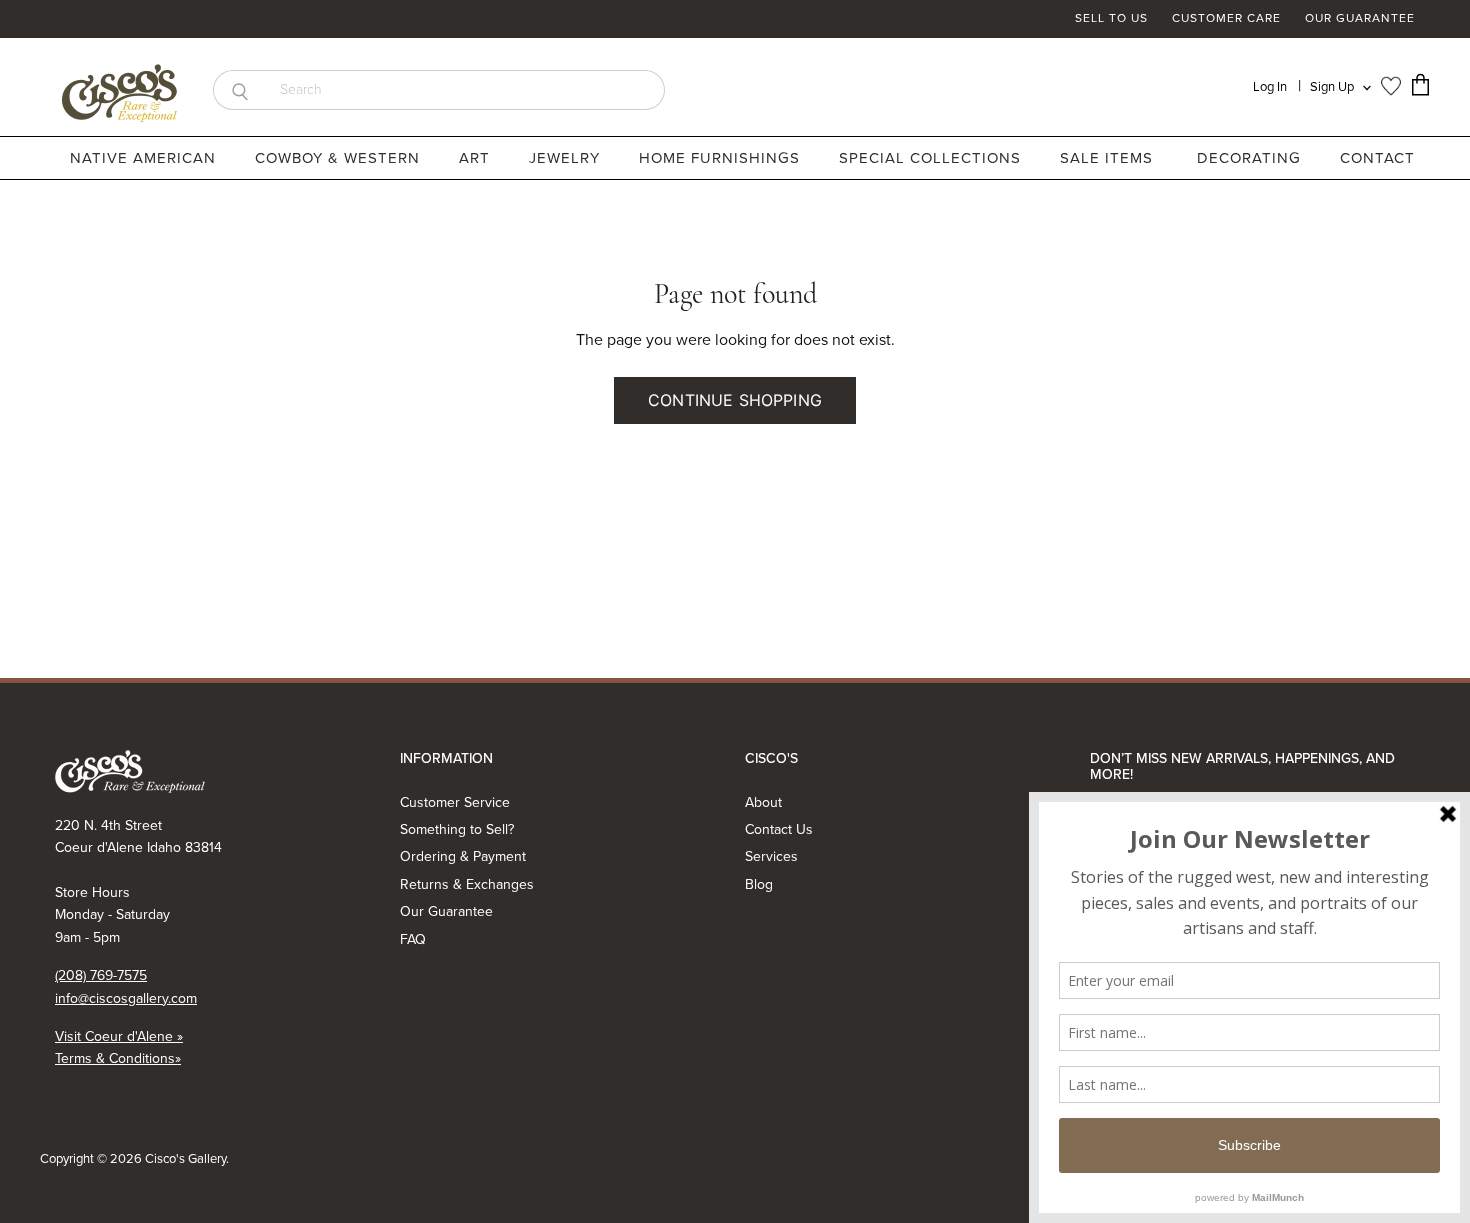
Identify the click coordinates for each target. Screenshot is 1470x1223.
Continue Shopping (735, 400)
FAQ (413, 939)
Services (771, 856)
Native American (145, 158)
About (763, 802)
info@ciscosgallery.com (126, 998)
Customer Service (455, 802)
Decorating (1251, 158)
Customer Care (1226, 19)
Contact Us (779, 829)
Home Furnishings (722, 158)
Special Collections (932, 158)
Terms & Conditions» (118, 1058)
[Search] (239, 90)
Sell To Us (1111, 19)
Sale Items (1106, 158)
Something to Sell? (457, 829)
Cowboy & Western (340, 158)
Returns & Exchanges (467, 884)
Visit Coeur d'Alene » (119, 1036)
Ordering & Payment (463, 856)
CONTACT (1377, 158)
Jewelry (567, 158)
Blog (759, 884)
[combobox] (465, 90)
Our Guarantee (1360, 19)
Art (477, 158)
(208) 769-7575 (101, 975)
